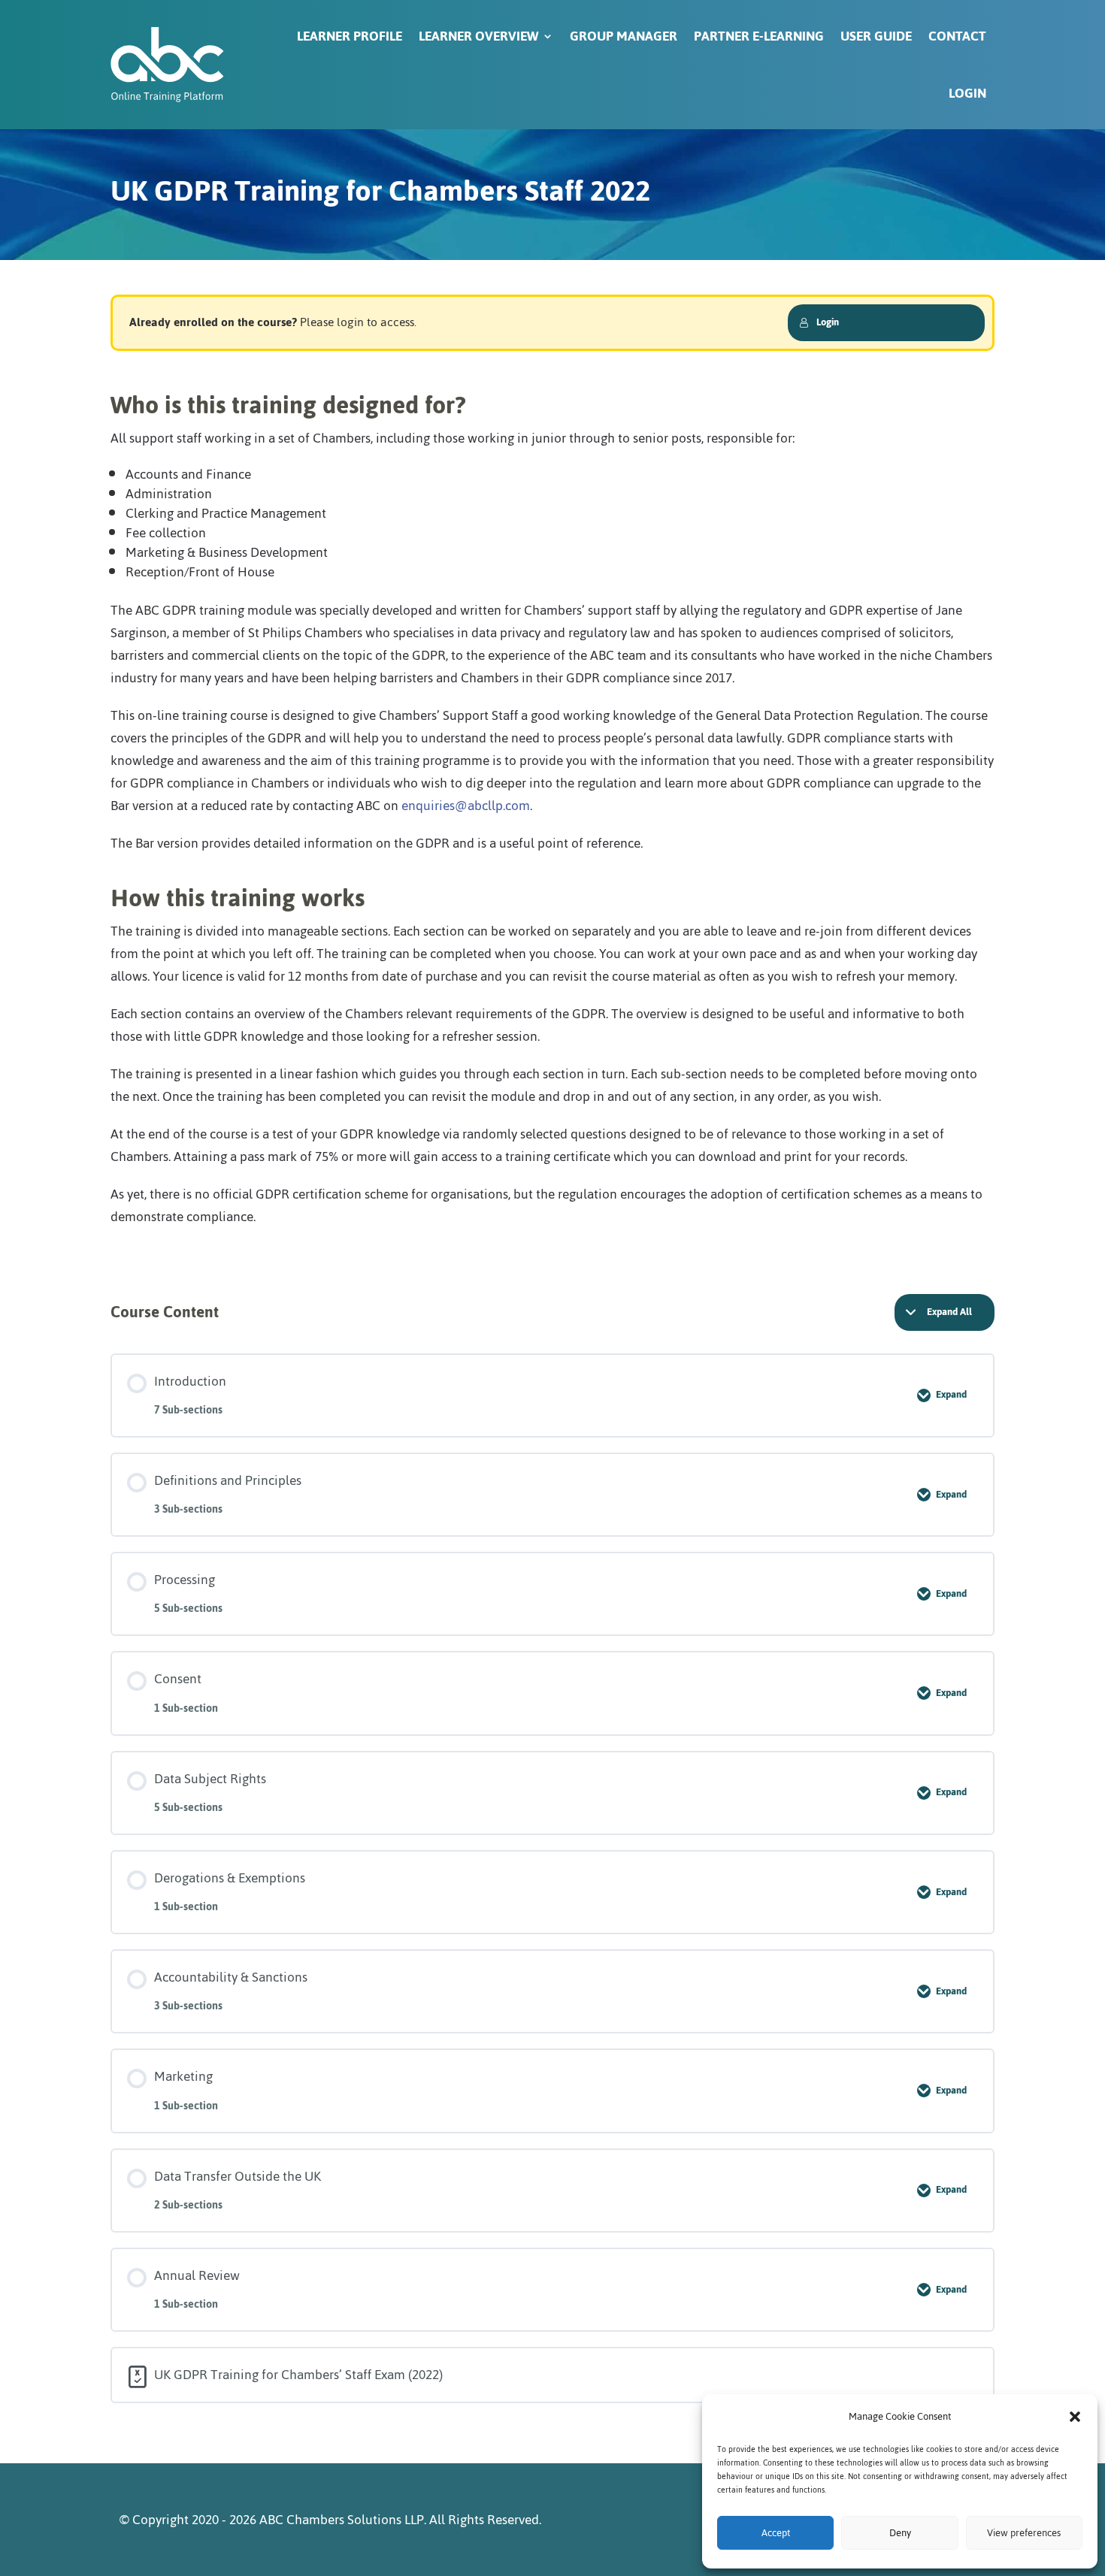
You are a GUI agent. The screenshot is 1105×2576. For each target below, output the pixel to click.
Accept (776, 2533)
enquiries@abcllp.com (466, 806)
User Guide (876, 36)
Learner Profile (350, 36)
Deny (900, 2533)
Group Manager (624, 36)
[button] (1075, 2417)
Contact (957, 36)
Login (967, 93)
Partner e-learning (759, 36)
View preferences (1024, 2533)
